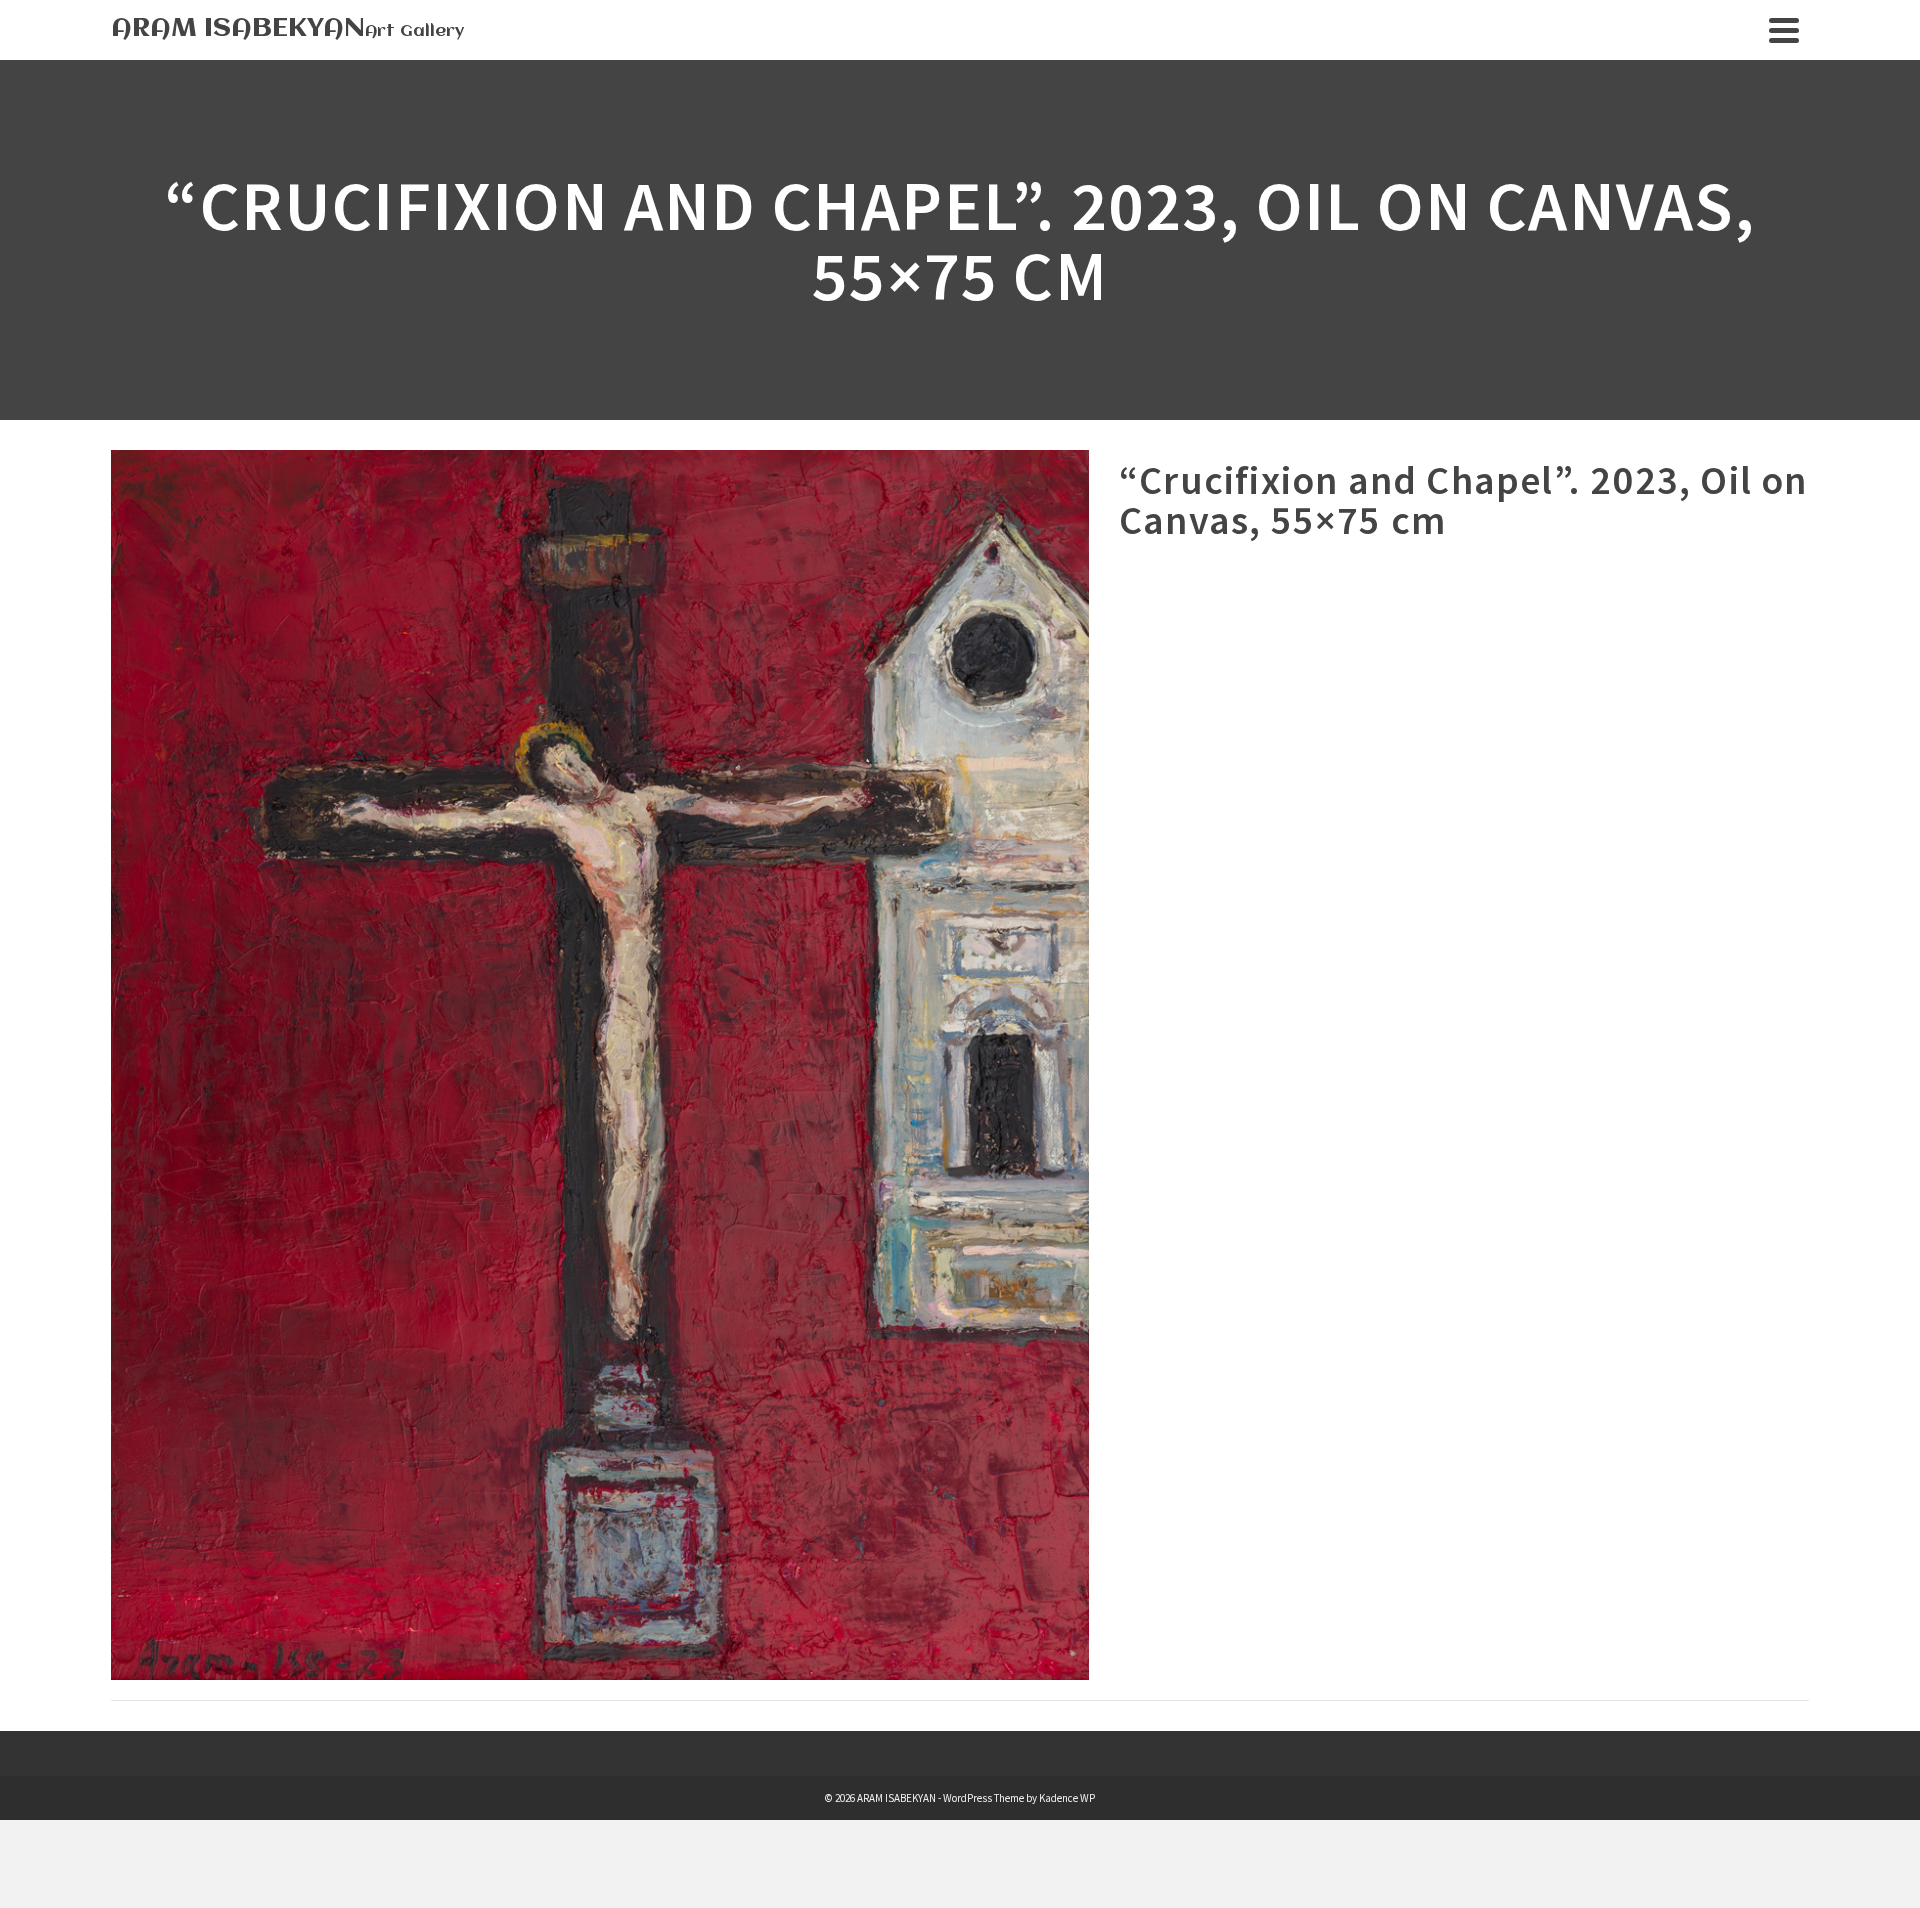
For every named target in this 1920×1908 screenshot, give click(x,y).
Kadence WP (1067, 1798)
